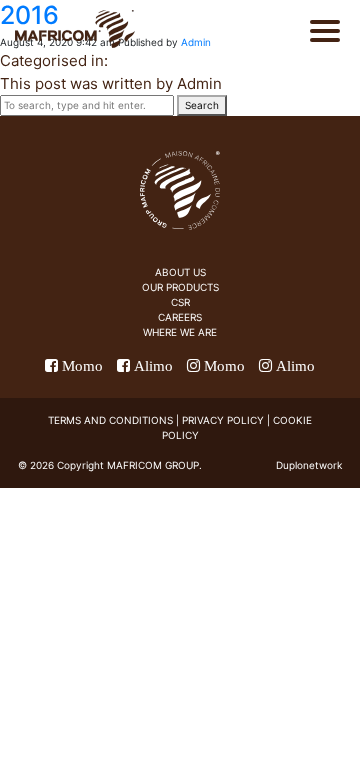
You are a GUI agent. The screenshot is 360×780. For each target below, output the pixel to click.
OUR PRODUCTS (180, 287)
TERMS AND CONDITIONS (110, 420)
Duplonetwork (309, 465)
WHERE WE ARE (180, 332)
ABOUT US (180, 272)
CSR (180, 302)
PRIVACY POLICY (223, 420)
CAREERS (180, 317)
